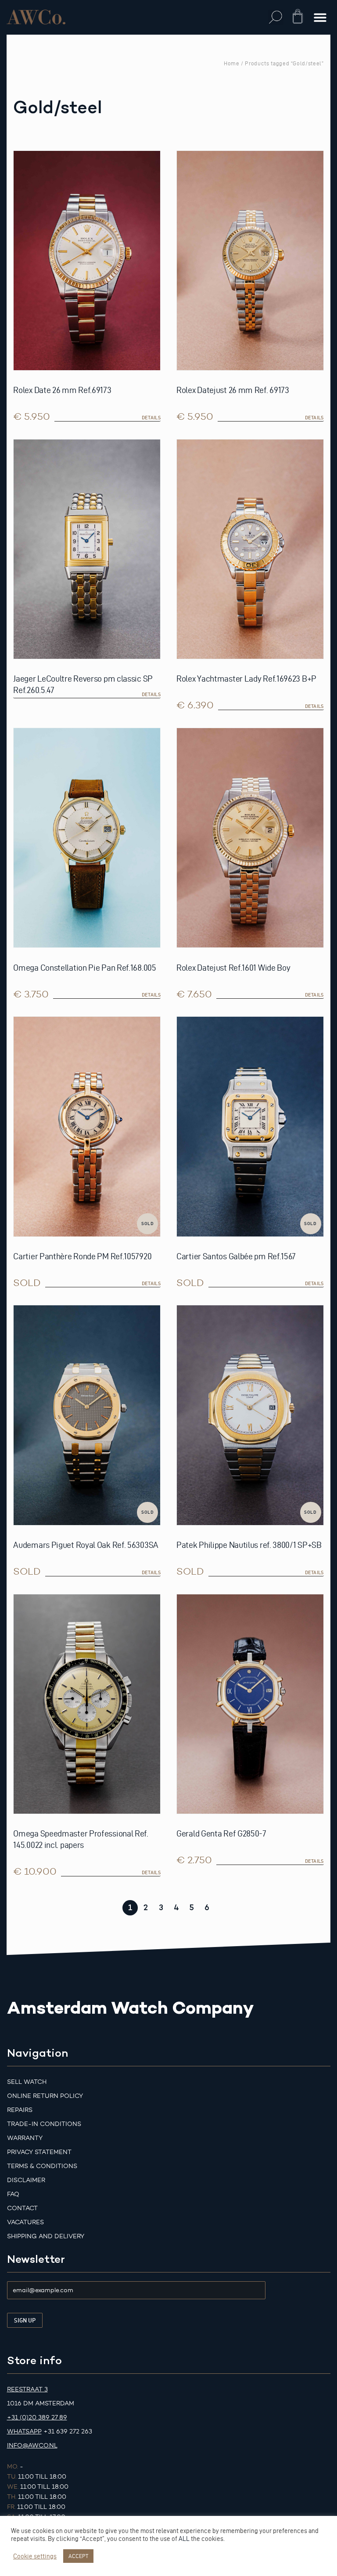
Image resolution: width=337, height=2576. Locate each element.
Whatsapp (24, 2431)
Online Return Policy (45, 2096)
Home (232, 63)
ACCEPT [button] (78, 2556)
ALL (184, 2539)
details (151, 418)
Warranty (25, 2138)
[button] (276, 17)
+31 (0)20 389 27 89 (37, 2417)
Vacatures (25, 2222)
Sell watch (27, 2082)
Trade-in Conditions (44, 2124)
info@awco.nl (32, 2446)
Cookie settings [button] (35, 2556)
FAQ (13, 2194)
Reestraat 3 (27, 2389)
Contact (22, 2208)
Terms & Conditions (42, 2166)
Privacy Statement (39, 2152)
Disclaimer (26, 2180)
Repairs (20, 2110)
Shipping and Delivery (46, 2236)
